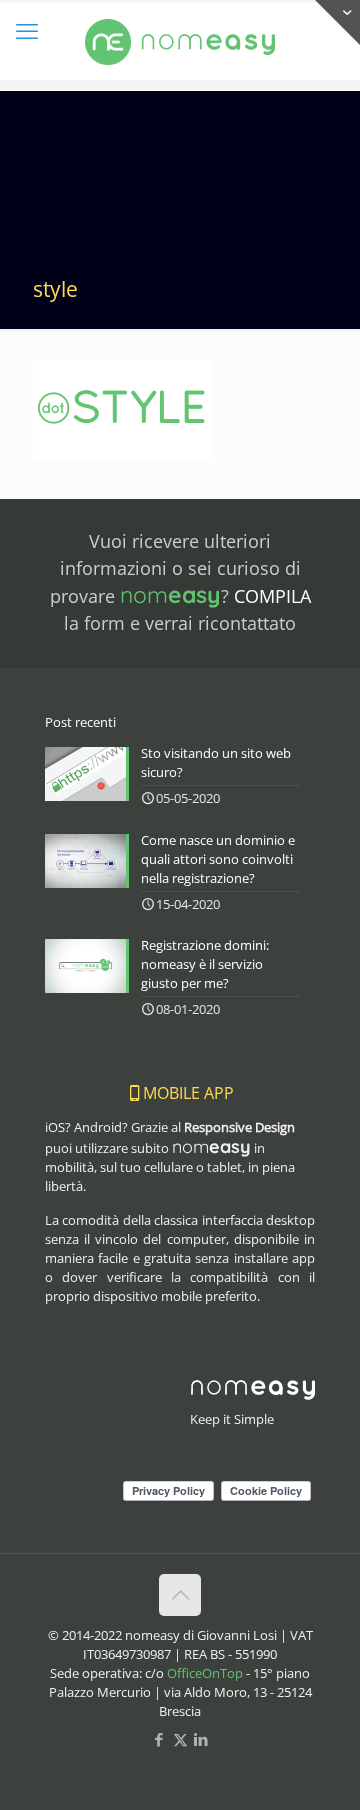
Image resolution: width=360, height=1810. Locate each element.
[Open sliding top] (337, 22)
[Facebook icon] (159, 1739)
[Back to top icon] (180, 1595)
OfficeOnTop (205, 1673)
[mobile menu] (27, 30)
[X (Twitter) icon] (180, 1739)
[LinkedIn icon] (201, 1739)
